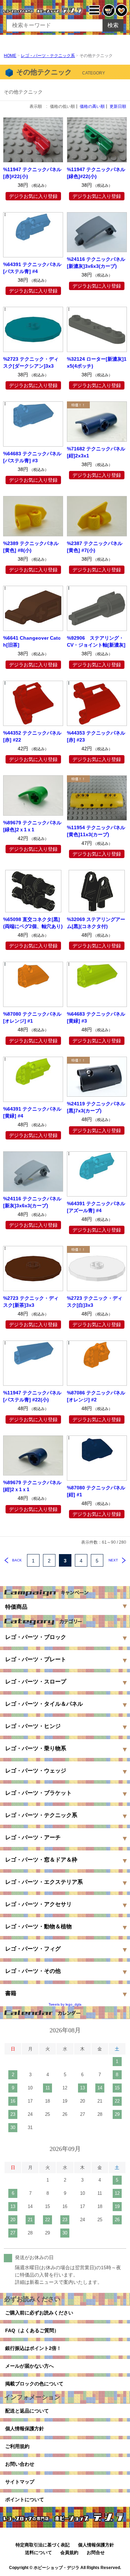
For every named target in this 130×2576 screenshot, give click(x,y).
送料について (38, 2553)
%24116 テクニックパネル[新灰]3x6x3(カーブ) (32, 1202)
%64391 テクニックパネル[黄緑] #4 (32, 1112)
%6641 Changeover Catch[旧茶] (32, 641)
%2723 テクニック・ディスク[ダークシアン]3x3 (31, 362)
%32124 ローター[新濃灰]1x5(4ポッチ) (97, 362)
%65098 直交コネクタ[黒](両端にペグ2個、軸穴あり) (33, 923)
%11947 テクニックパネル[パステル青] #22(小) (32, 1396)
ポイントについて (25, 2499)
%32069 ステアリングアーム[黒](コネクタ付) (96, 923)
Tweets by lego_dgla (65, 2004)
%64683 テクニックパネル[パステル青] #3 (32, 457)
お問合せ (96, 2553)
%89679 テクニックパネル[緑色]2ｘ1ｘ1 (32, 826)
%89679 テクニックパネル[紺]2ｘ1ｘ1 (32, 1486)
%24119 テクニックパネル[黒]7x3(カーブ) (96, 1107)
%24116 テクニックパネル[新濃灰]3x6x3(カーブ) (96, 263)
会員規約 (69, 2553)
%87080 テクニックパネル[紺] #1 (96, 1491)
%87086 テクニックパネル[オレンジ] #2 (96, 1396)
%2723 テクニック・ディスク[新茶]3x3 (31, 1302)
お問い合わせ (20, 2464)
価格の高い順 (92, 106)
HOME (10, 56)
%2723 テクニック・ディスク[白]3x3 (95, 1302)
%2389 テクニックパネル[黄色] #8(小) (31, 547)
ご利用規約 (17, 2446)
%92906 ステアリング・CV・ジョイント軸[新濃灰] (96, 641)
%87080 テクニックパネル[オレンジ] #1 (32, 1017)
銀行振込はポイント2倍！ (33, 2348)
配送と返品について (27, 2411)
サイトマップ (20, 2482)
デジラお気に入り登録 (33, 196)
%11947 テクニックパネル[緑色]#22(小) (96, 173)
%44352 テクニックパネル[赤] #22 (32, 736)
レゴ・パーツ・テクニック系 (48, 56)
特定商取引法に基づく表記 (43, 2545)
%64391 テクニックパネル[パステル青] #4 (32, 268)
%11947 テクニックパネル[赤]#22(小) (32, 173)
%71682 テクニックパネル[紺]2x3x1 (96, 452)
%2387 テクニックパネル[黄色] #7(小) (95, 547)
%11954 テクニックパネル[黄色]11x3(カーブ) (96, 831)
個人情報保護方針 (25, 2429)
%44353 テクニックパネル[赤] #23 (96, 736)
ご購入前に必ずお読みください (39, 2313)
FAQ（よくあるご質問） (32, 2330)
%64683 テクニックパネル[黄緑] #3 (96, 1017)
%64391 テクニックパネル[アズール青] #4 (96, 1207)
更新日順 (118, 106)
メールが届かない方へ (29, 2366)
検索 (113, 25)
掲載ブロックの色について (34, 2384)
